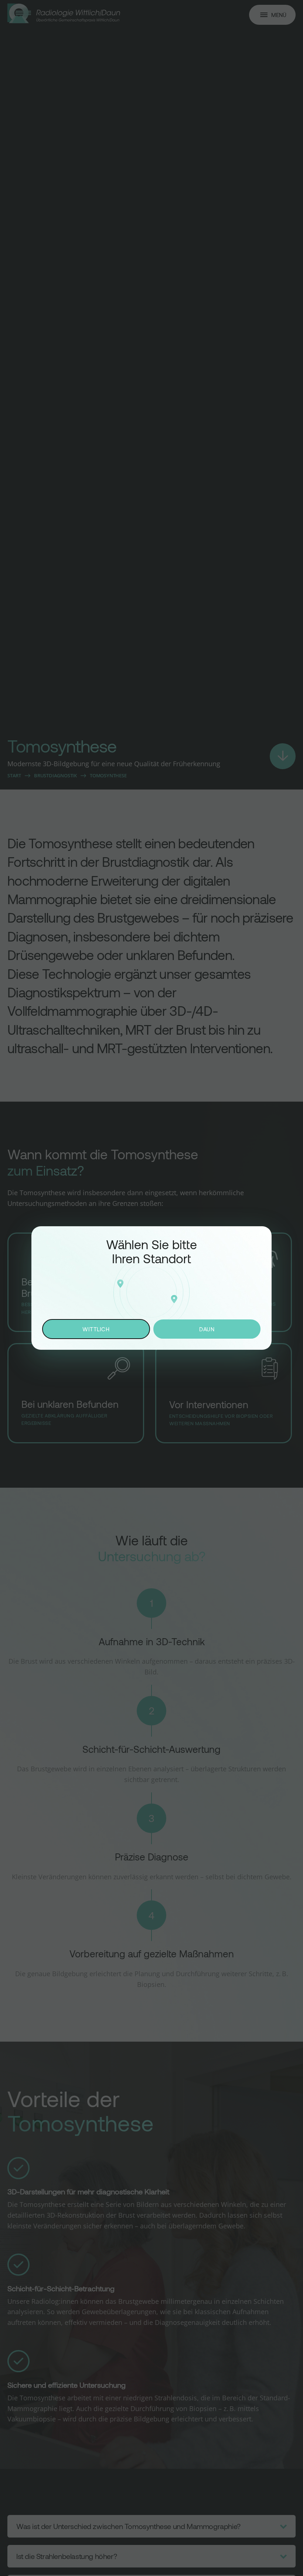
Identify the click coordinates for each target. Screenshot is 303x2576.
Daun (207, 1329)
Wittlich (96, 1329)
